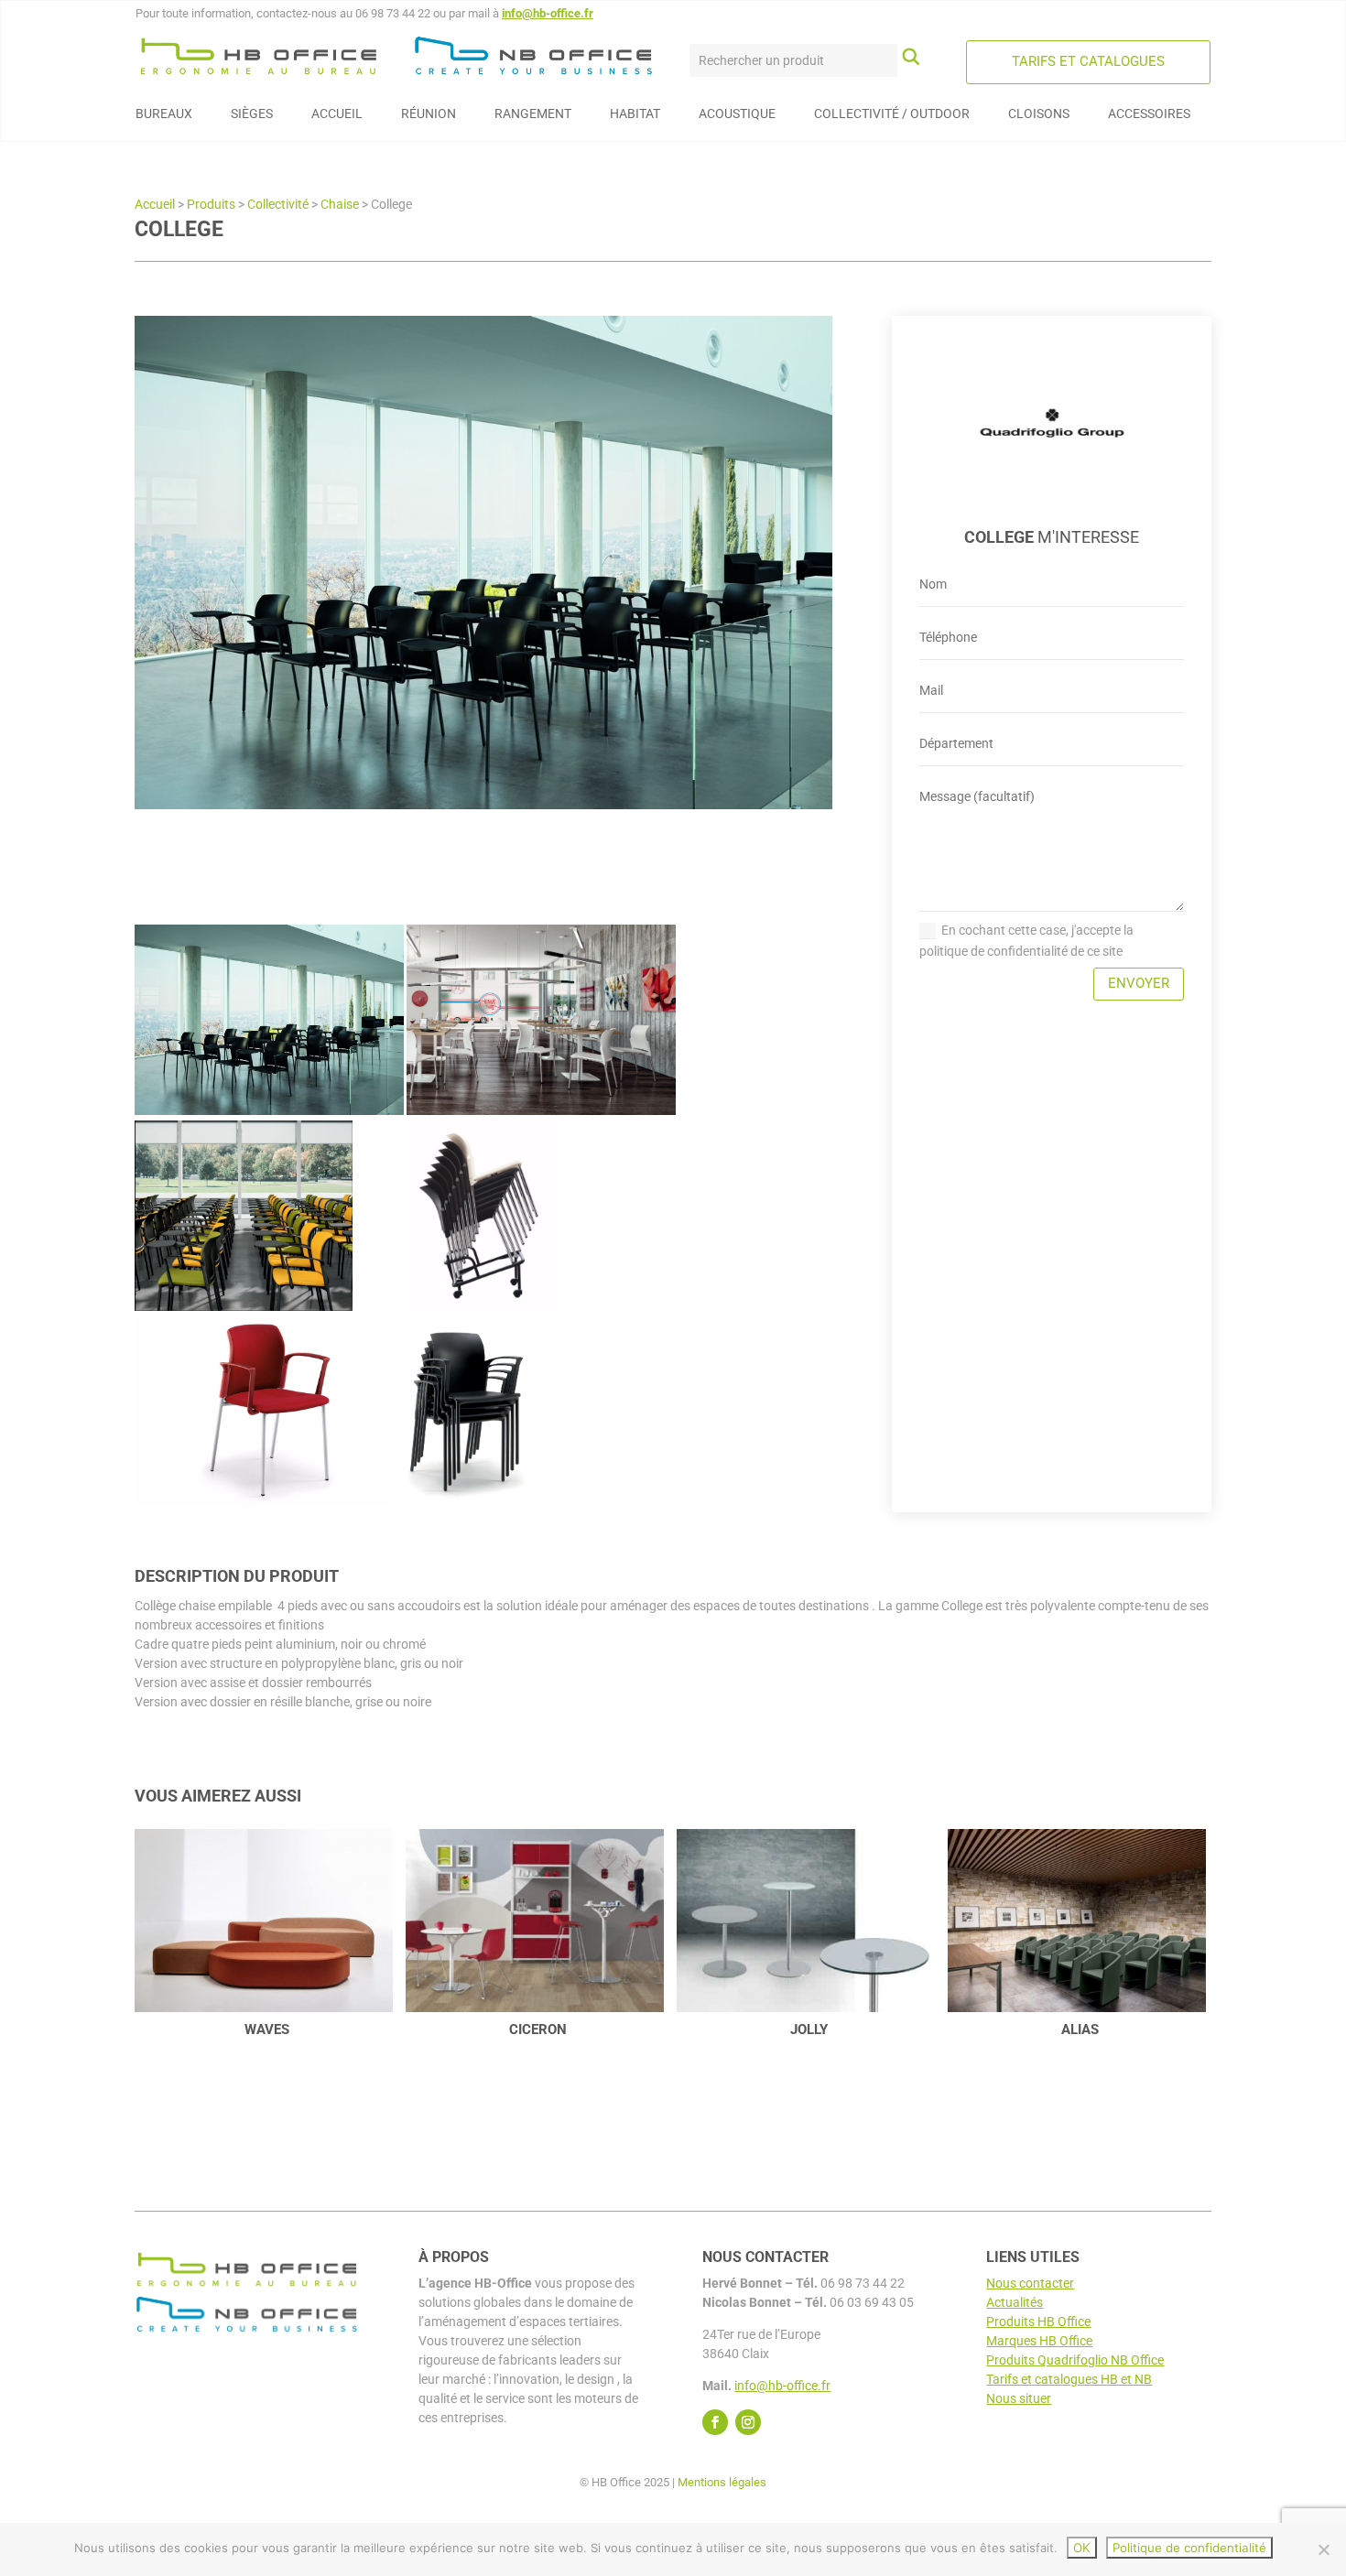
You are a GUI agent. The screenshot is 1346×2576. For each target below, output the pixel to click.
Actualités (1015, 2302)
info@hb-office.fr (548, 13)
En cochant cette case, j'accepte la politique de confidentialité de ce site (1026, 941)
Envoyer (1139, 983)
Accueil (155, 204)
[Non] (1323, 2549)
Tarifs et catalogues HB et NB (1069, 2379)
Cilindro (1080, 2029)
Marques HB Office (1039, 2341)
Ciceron (267, 2029)
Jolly (538, 2029)
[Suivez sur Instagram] (748, 2422)
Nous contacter (1030, 2283)
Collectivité (278, 204)
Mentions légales (722, 2482)
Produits (211, 204)
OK (1082, 2548)
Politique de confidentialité (1189, 2548)
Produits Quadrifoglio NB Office (1075, 2360)
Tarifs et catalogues (1088, 61)
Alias (809, 2029)
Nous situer (1019, 2398)
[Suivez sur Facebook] (715, 2422)
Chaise (340, 204)
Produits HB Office (1038, 2322)
